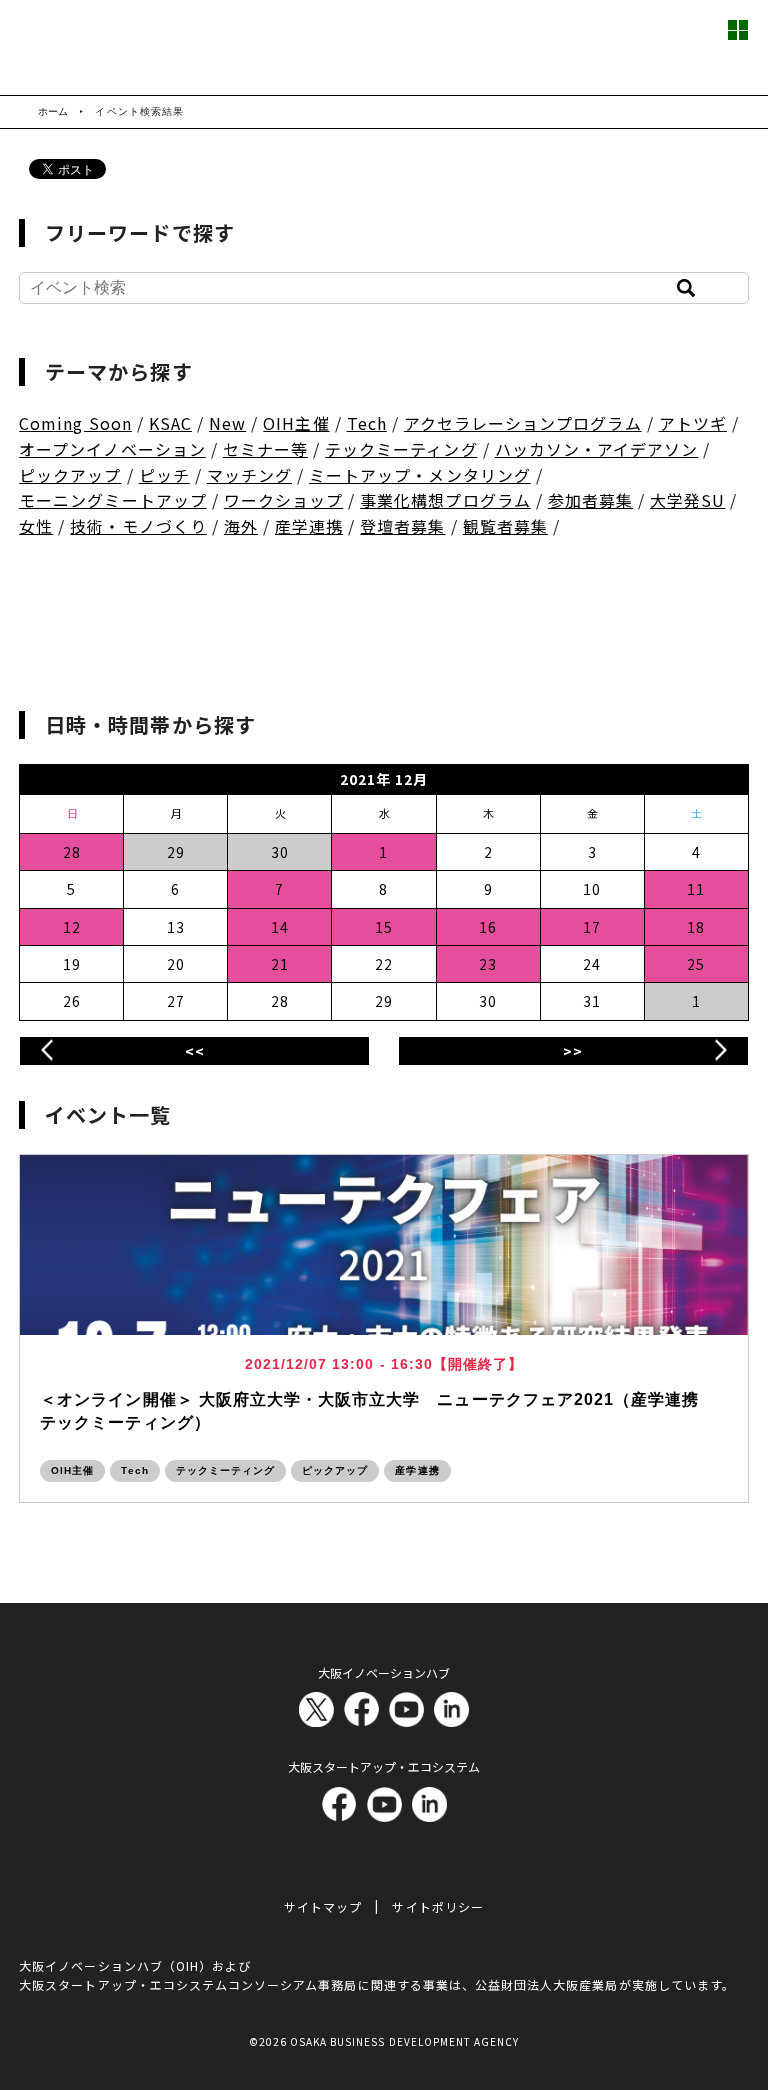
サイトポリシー (437, 1906)
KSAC (170, 423)
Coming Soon (75, 423)
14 (280, 927)
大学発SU (687, 500)
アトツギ (693, 423)
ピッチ (164, 475)
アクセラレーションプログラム (523, 423)
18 (696, 927)
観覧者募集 (505, 526)
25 (696, 964)
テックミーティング (401, 449)
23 (488, 964)
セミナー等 (265, 449)
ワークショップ (283, 500)
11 (696, 889)
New (227, 423)
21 (280, 964)
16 (488, 927)
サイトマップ (323, 1906)
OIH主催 (296, 423)
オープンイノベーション (112, 449)
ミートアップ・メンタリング (420, 475)
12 (72, 927)
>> (573, 1051)
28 (72, 852)
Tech (367, 423)
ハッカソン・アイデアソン (597, 449)
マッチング (249, 475)
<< (195, 1051)
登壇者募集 (402, 526)
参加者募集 (590, 500)
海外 (241, 526)
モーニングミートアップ (113, 500)
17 (592, 927)
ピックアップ (70, 475)
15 (384, 927)
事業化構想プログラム (445, 500)
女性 (36, 526)
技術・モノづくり (138, 526)
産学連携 (309, 526)
